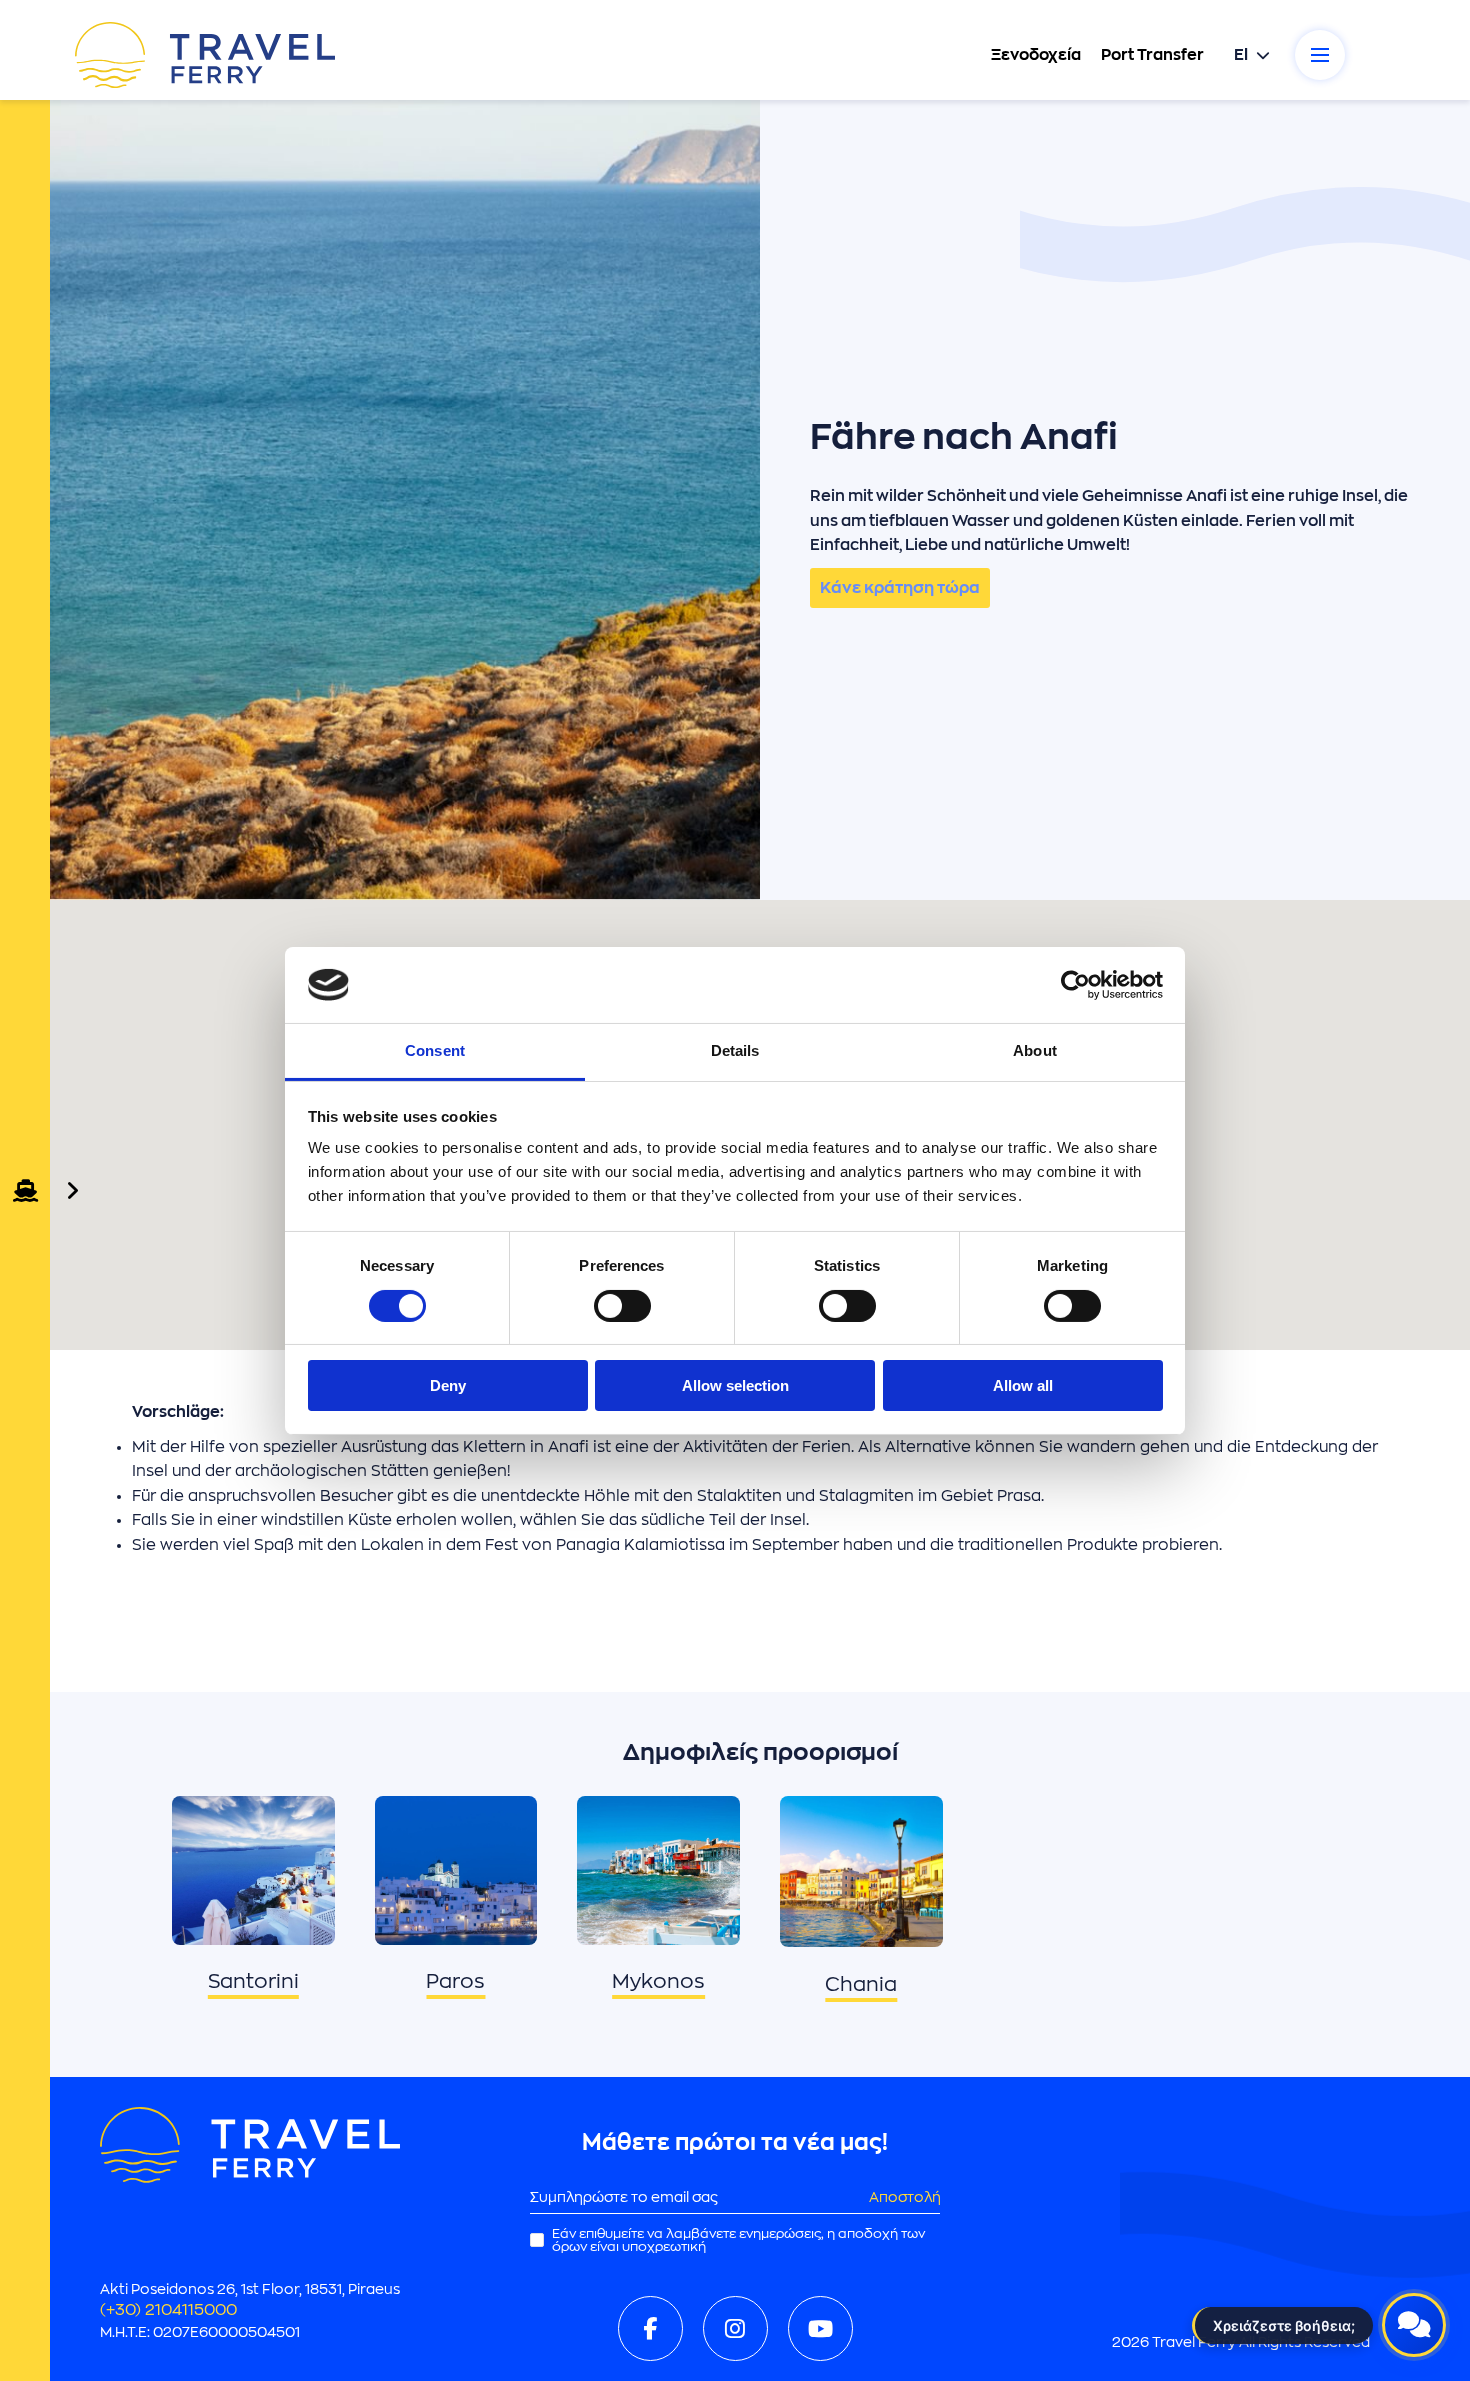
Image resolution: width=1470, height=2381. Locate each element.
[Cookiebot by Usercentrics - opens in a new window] (1075, 985)
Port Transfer (1152, 55)
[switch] (622, 1306)
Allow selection (735, 1385)
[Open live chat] (1414, 2325)
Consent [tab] (435, 1050)
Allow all (1023, 1385)
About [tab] (1035, 1050)
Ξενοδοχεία (1036, 55)
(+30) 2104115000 (168, 2310)
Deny (448, 1385)
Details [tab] (735, 1050)
